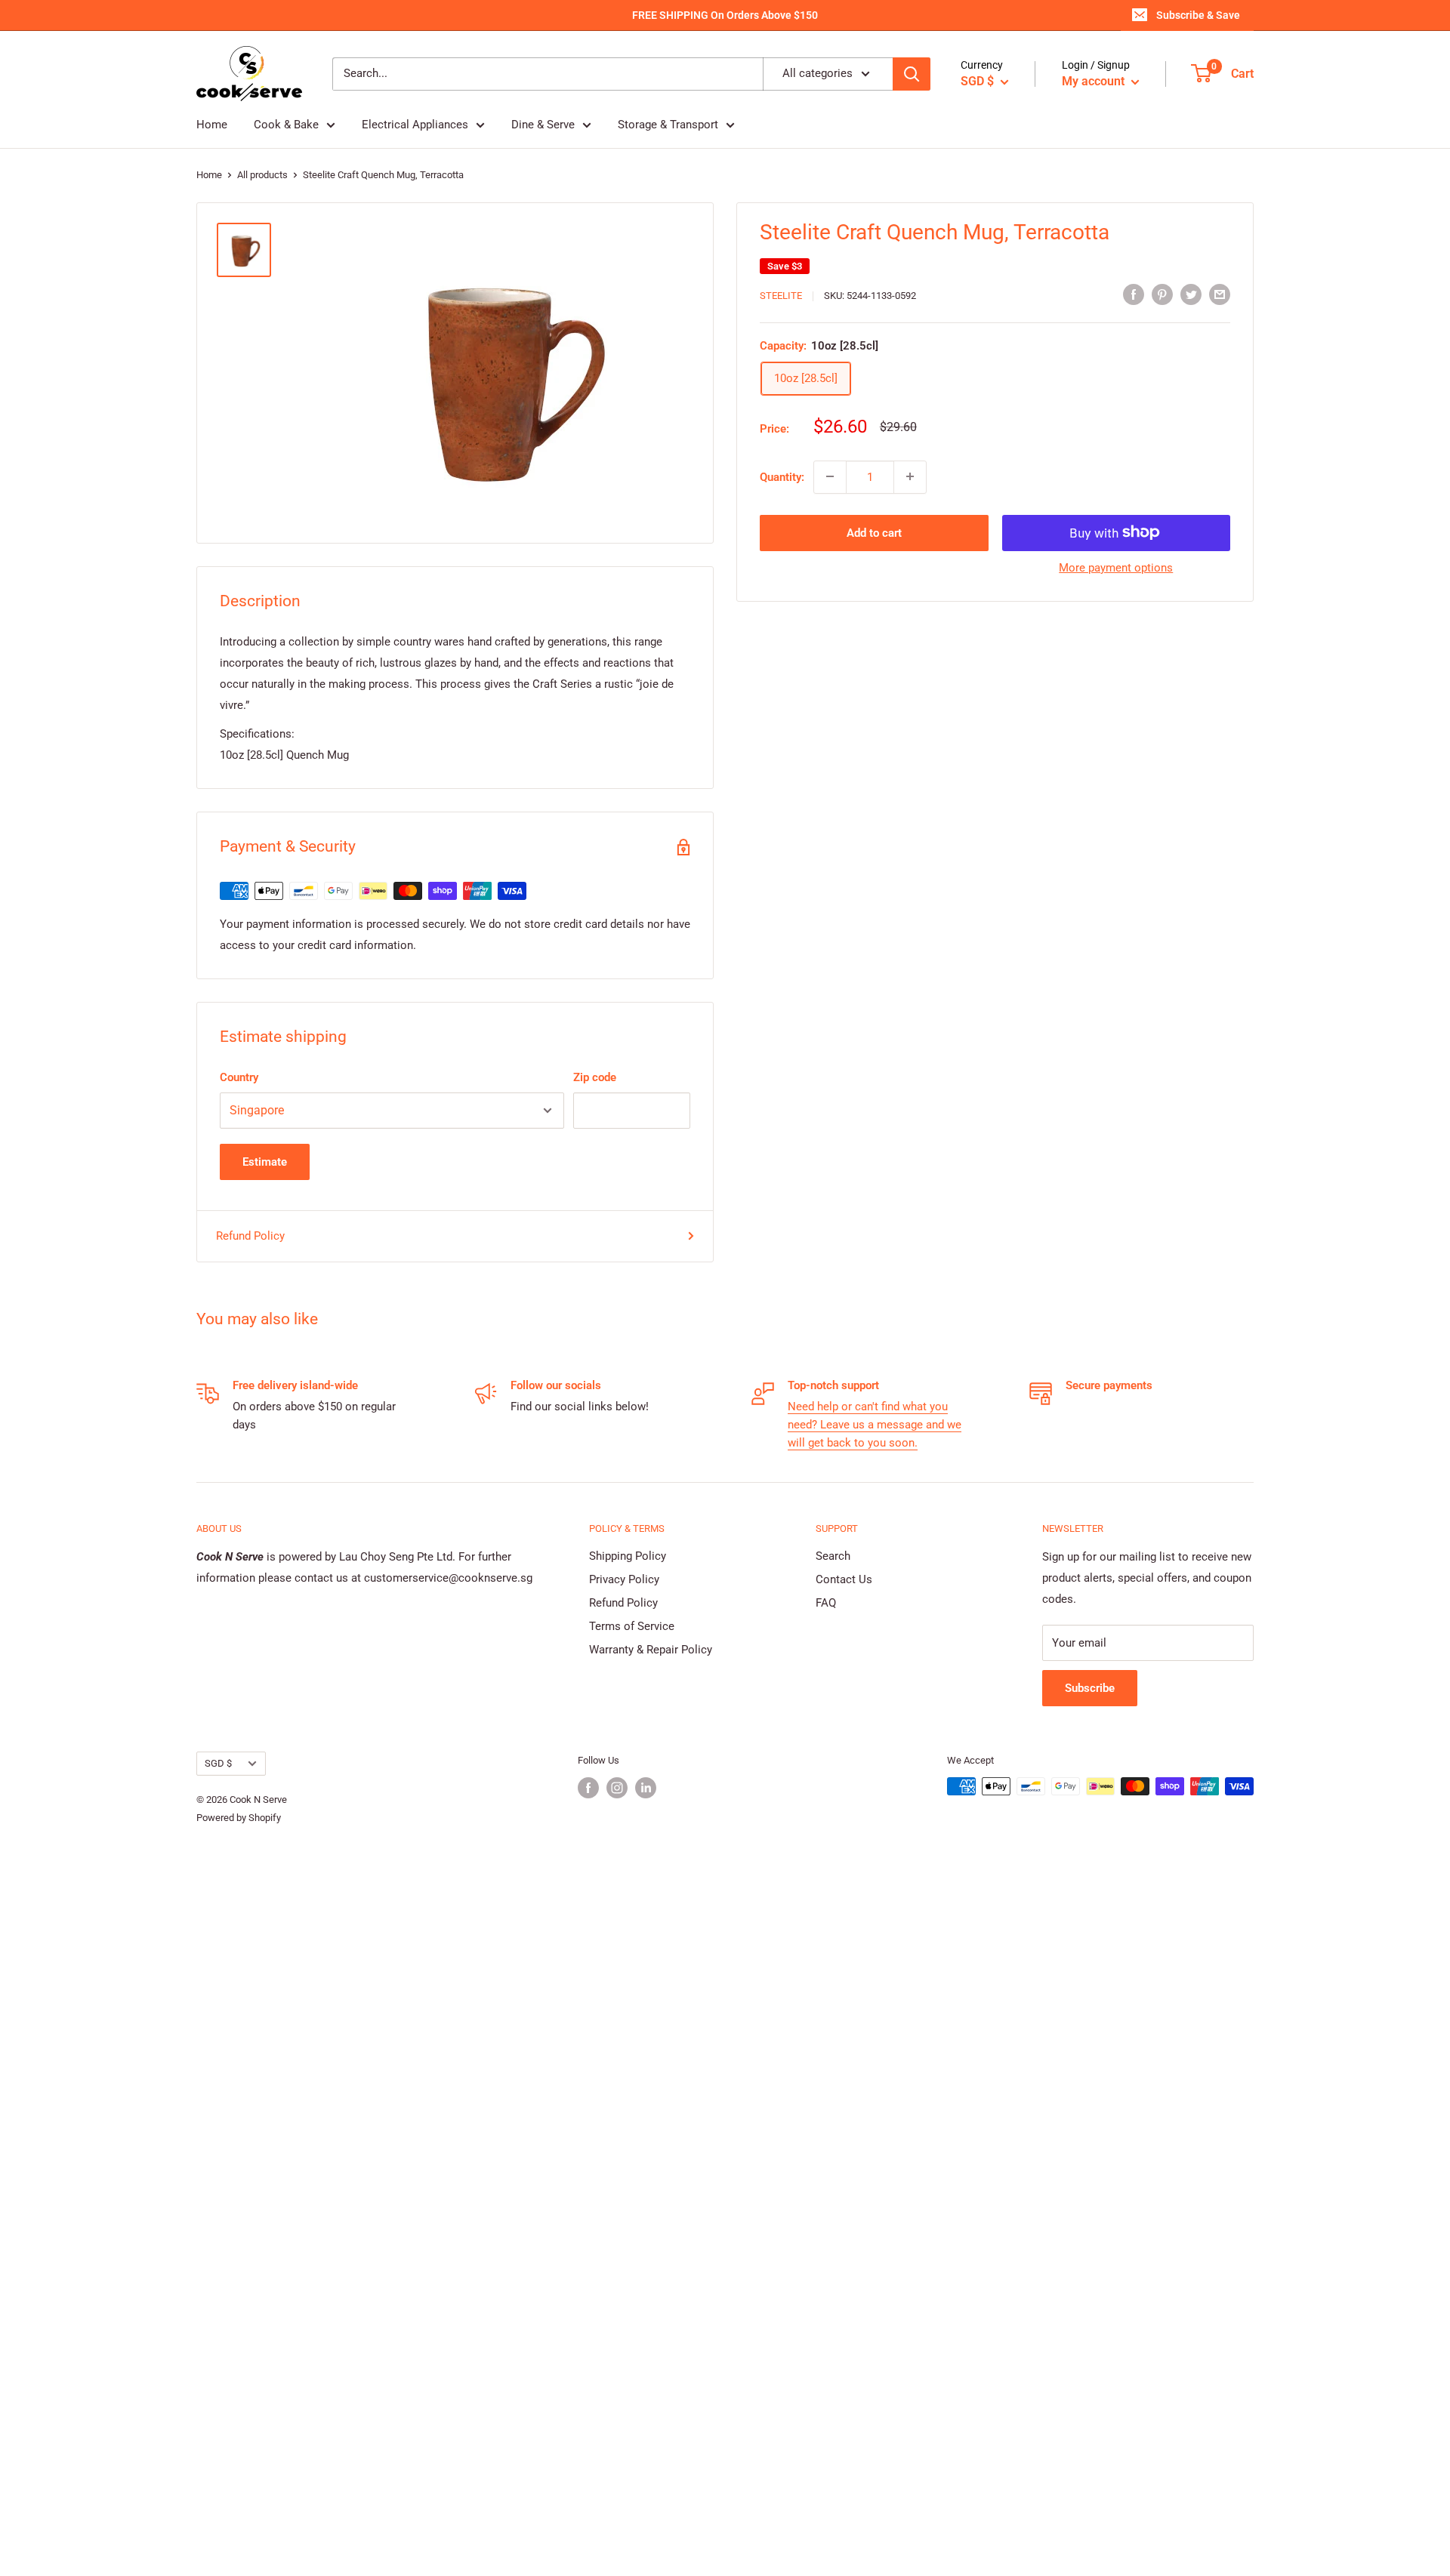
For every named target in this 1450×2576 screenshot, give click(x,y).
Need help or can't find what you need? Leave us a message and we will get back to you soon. (875, 1425)
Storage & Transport (668, 125)
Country (239, 1077)
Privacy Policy (624, 1579)
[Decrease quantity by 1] (830, 476)
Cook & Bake (286, 125)
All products (262, 175)
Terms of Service (632, 1626)
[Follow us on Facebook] (588, 1788)
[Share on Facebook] (1134, 294)
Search (833, 1556)
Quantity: (782, 476)
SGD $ (218, 1763)
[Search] (912, 74)
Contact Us (844, 1579)
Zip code (595, 1077)
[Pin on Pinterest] (1162, 294)
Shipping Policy (628, 1556)
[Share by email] (1220, 294)
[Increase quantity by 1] (910, 476)
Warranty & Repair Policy (651, 1650)
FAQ (826, 1603)
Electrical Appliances (415, 125)
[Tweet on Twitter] (1191, 294)
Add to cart (874, 532)
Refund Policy (250, 1236)
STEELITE (781, 296)
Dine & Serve (543, 125)
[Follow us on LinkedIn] (646, 1788)
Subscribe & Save (1198, 15)
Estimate (265, 1162)
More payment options (1116, 567)
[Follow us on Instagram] (617, 1788)
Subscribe (1090, 1688)
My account (1095, 81)
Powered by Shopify (239, 1818)
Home (212, 125)
